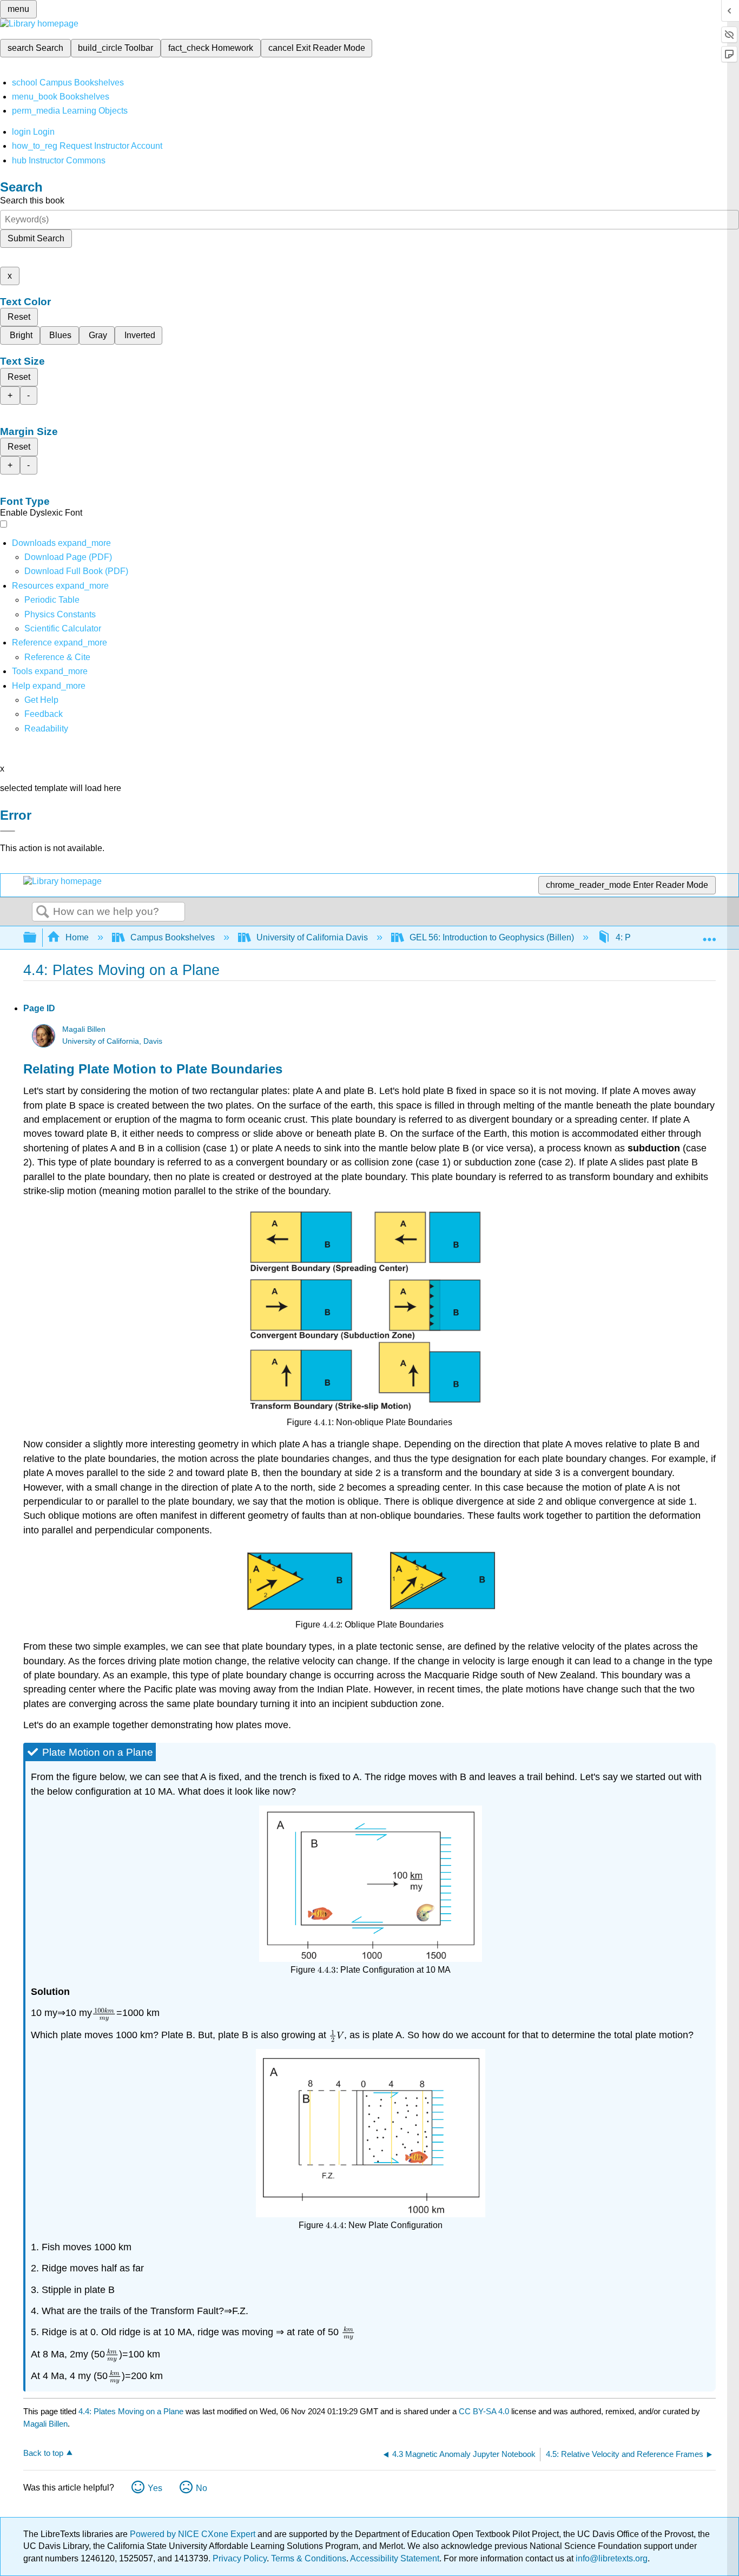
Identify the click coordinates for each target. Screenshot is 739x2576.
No (202, 2488)
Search (43, 912)
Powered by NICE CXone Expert (194, 2534)
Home (77, 937)
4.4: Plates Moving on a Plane (131, 2411)
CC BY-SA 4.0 (484, 2411)
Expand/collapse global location (709, 934)
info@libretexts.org (611, 2558)
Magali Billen (84, 1029)
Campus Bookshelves (173, 937)
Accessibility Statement (395, 2558)
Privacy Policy (240, 2558)
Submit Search (36, 238)
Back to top (43, 2453)
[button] (44, 714)
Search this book (32, 200)
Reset (19, 317)
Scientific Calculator (63, 628)
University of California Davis (312, 937)
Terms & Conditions (309, 2558)
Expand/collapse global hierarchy (37, 938)
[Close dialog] (8, 831)
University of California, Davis (112, 1041)
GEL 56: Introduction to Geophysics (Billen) (492, 937)
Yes (155, 2488)
